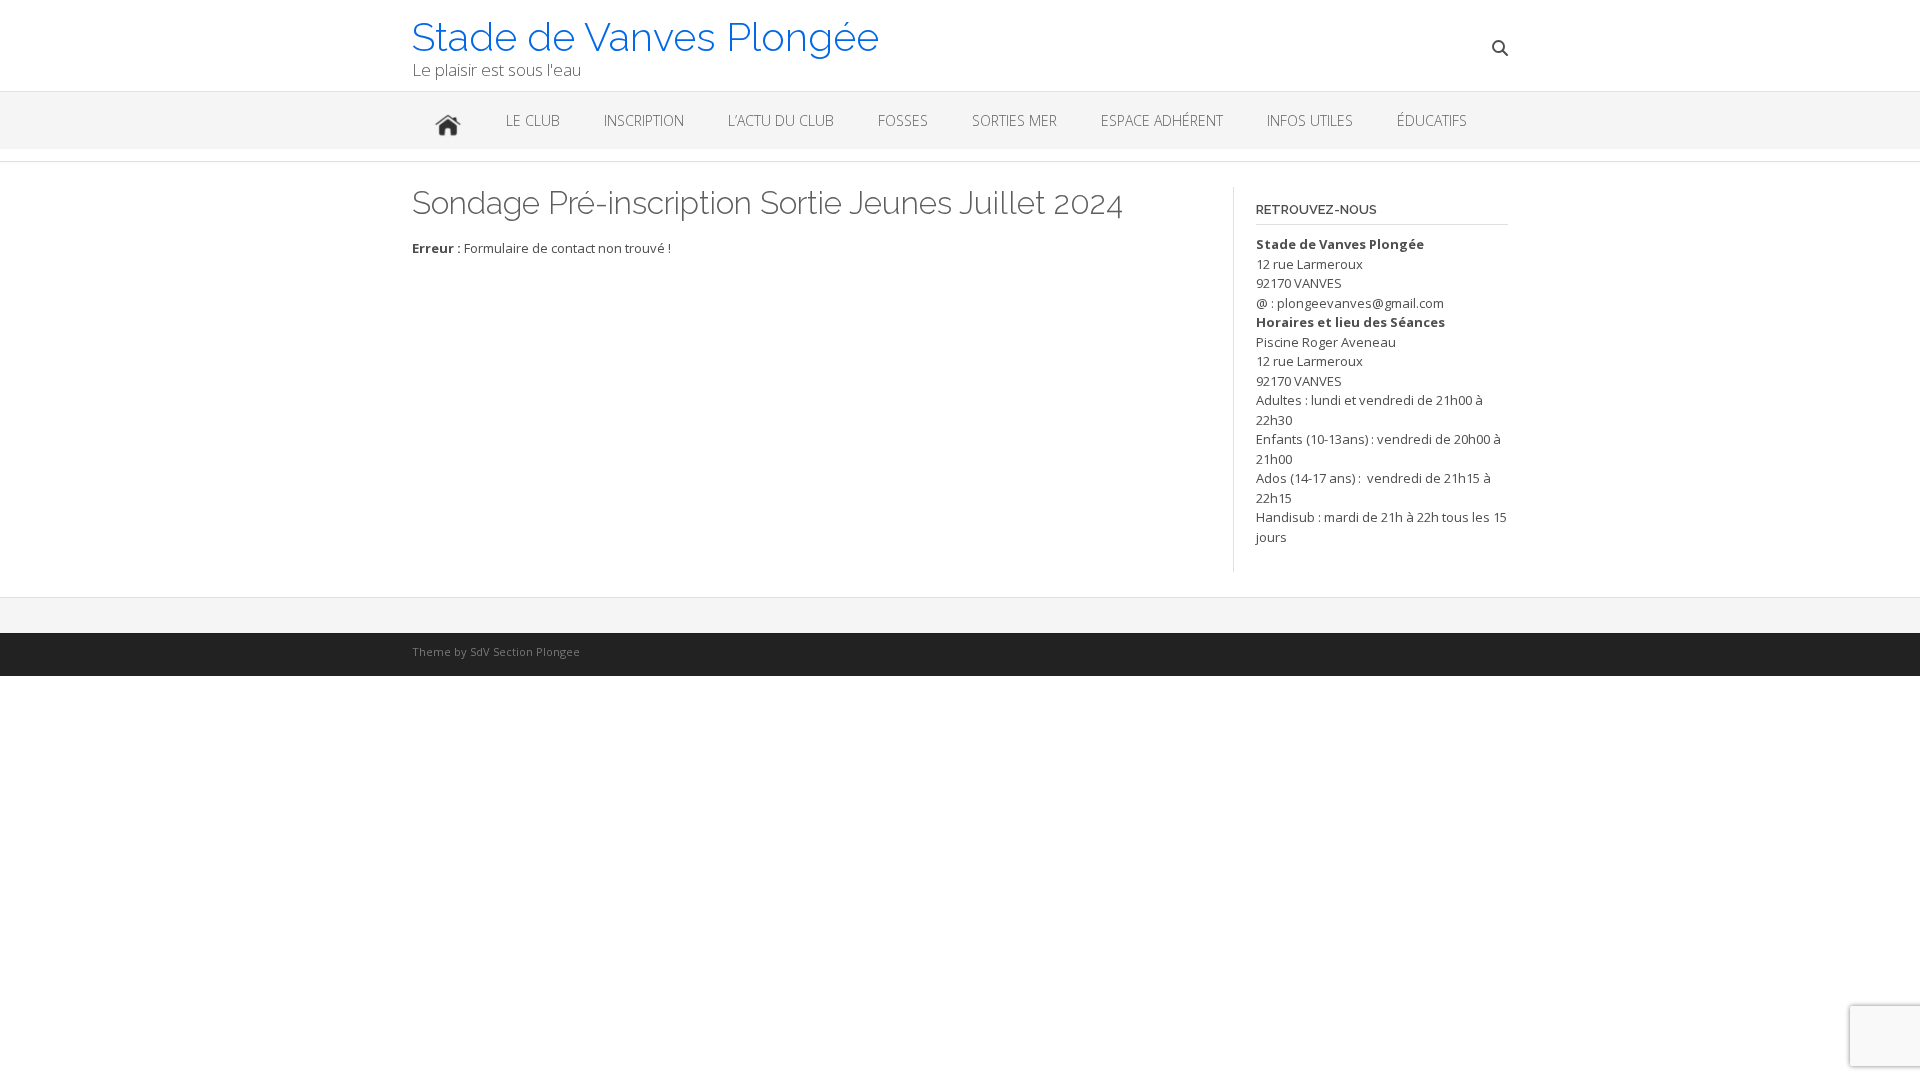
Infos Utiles (1310, 120)
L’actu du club (781, 120)
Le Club (533, 120)
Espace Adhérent (1162, 120)
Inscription (644, 120)
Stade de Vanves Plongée (645, 35)
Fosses (903, 120)
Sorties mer (1014, 120)
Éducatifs (1432, 120)
